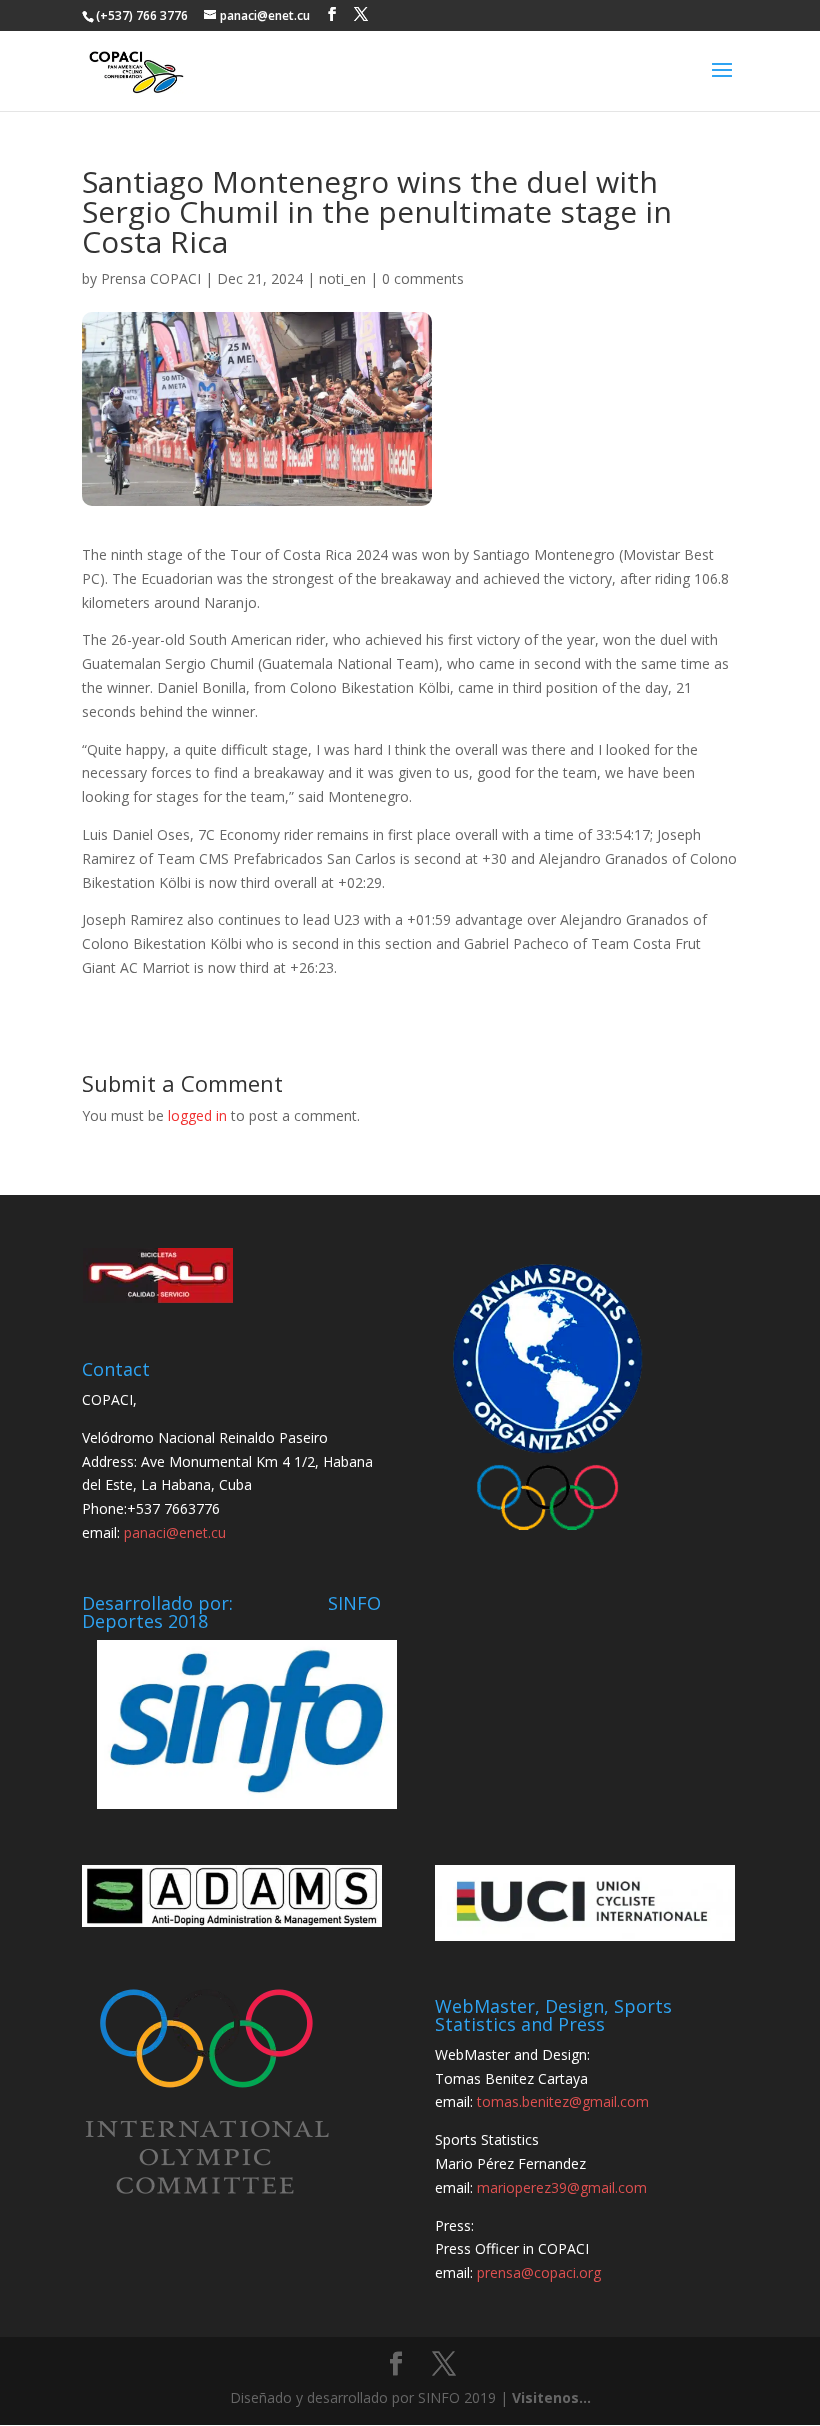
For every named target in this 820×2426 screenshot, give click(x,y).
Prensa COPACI (151, 278)
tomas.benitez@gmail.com (563, 2101)
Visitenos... (551, 2397)
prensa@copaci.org (539, 2272)
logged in (197, 1115)
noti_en (342, 278)
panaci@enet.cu (175, 1532)
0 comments (423, 278)
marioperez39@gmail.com (562, 2187)
